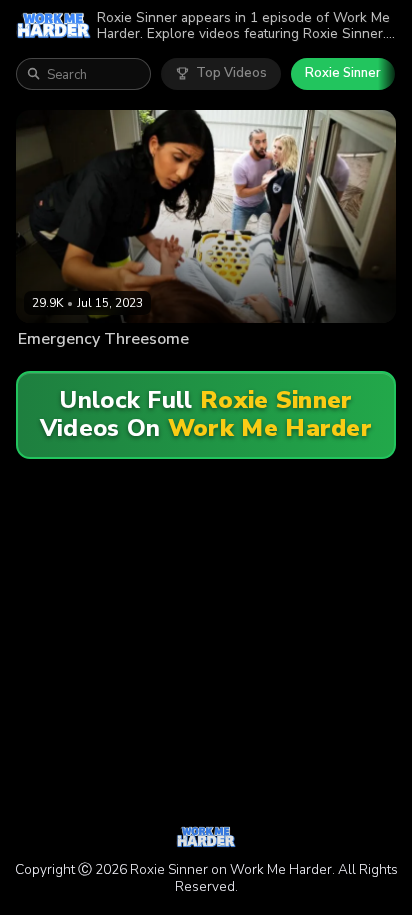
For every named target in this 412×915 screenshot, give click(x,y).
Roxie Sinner (343, 73)
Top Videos (231, 73)
